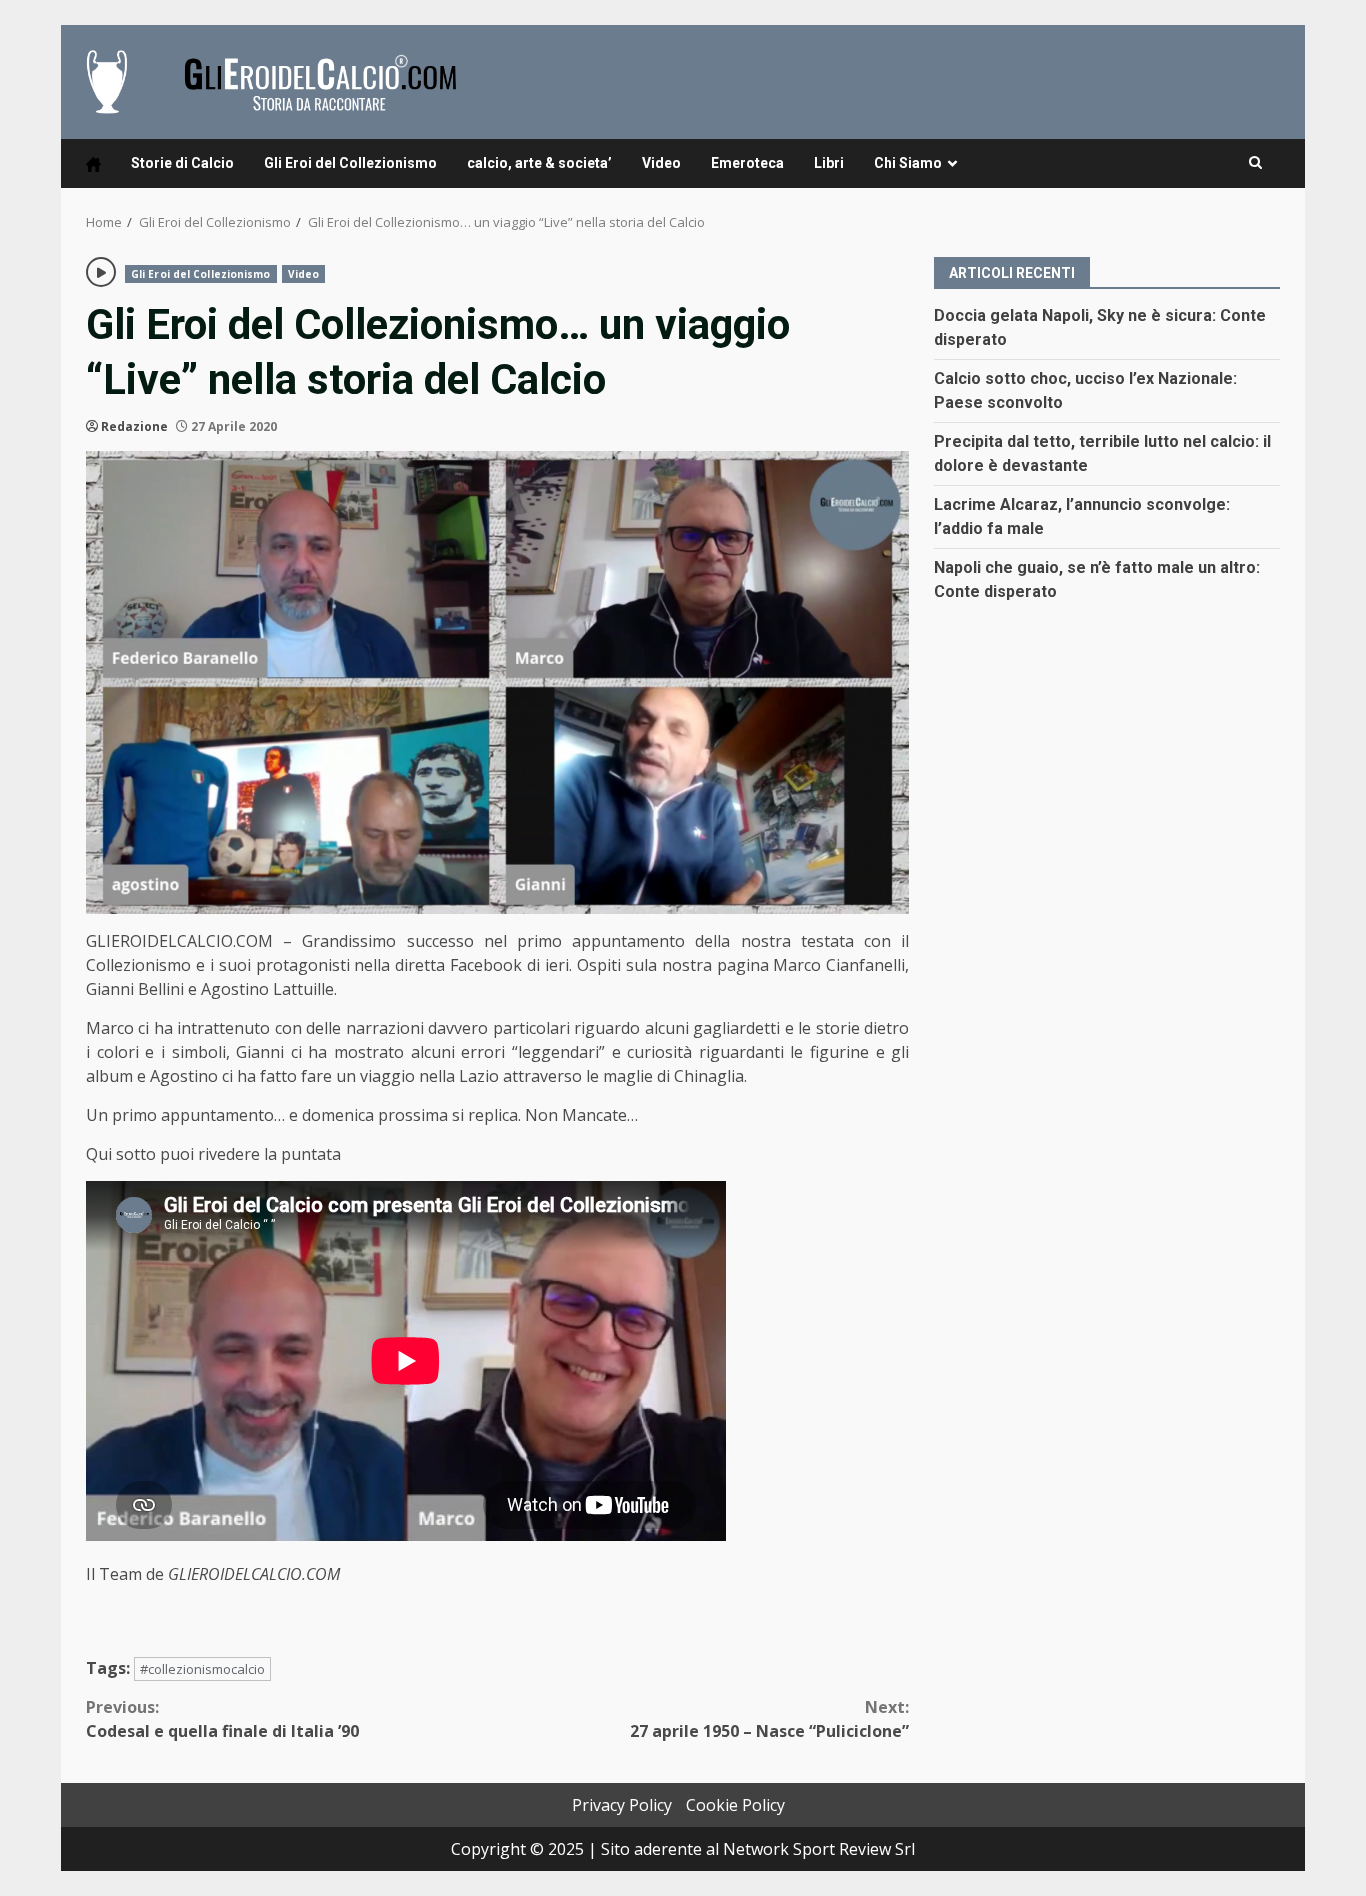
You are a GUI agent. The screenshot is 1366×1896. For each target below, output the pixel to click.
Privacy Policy (622, 1805)
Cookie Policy (735, 1805)
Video (661, 163)
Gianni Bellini (135, 989)
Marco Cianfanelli (839, 965)
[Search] (1255, 163)
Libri (829, 163)
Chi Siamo (908, 163)
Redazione (134, 426)
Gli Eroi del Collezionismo (350, 163)
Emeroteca (747, 163)
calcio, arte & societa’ (539, 163)
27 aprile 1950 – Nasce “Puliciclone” (769, 1719)
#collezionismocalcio (202, 1669)
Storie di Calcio (182, 163)
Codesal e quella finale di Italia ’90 (222, 1719)
